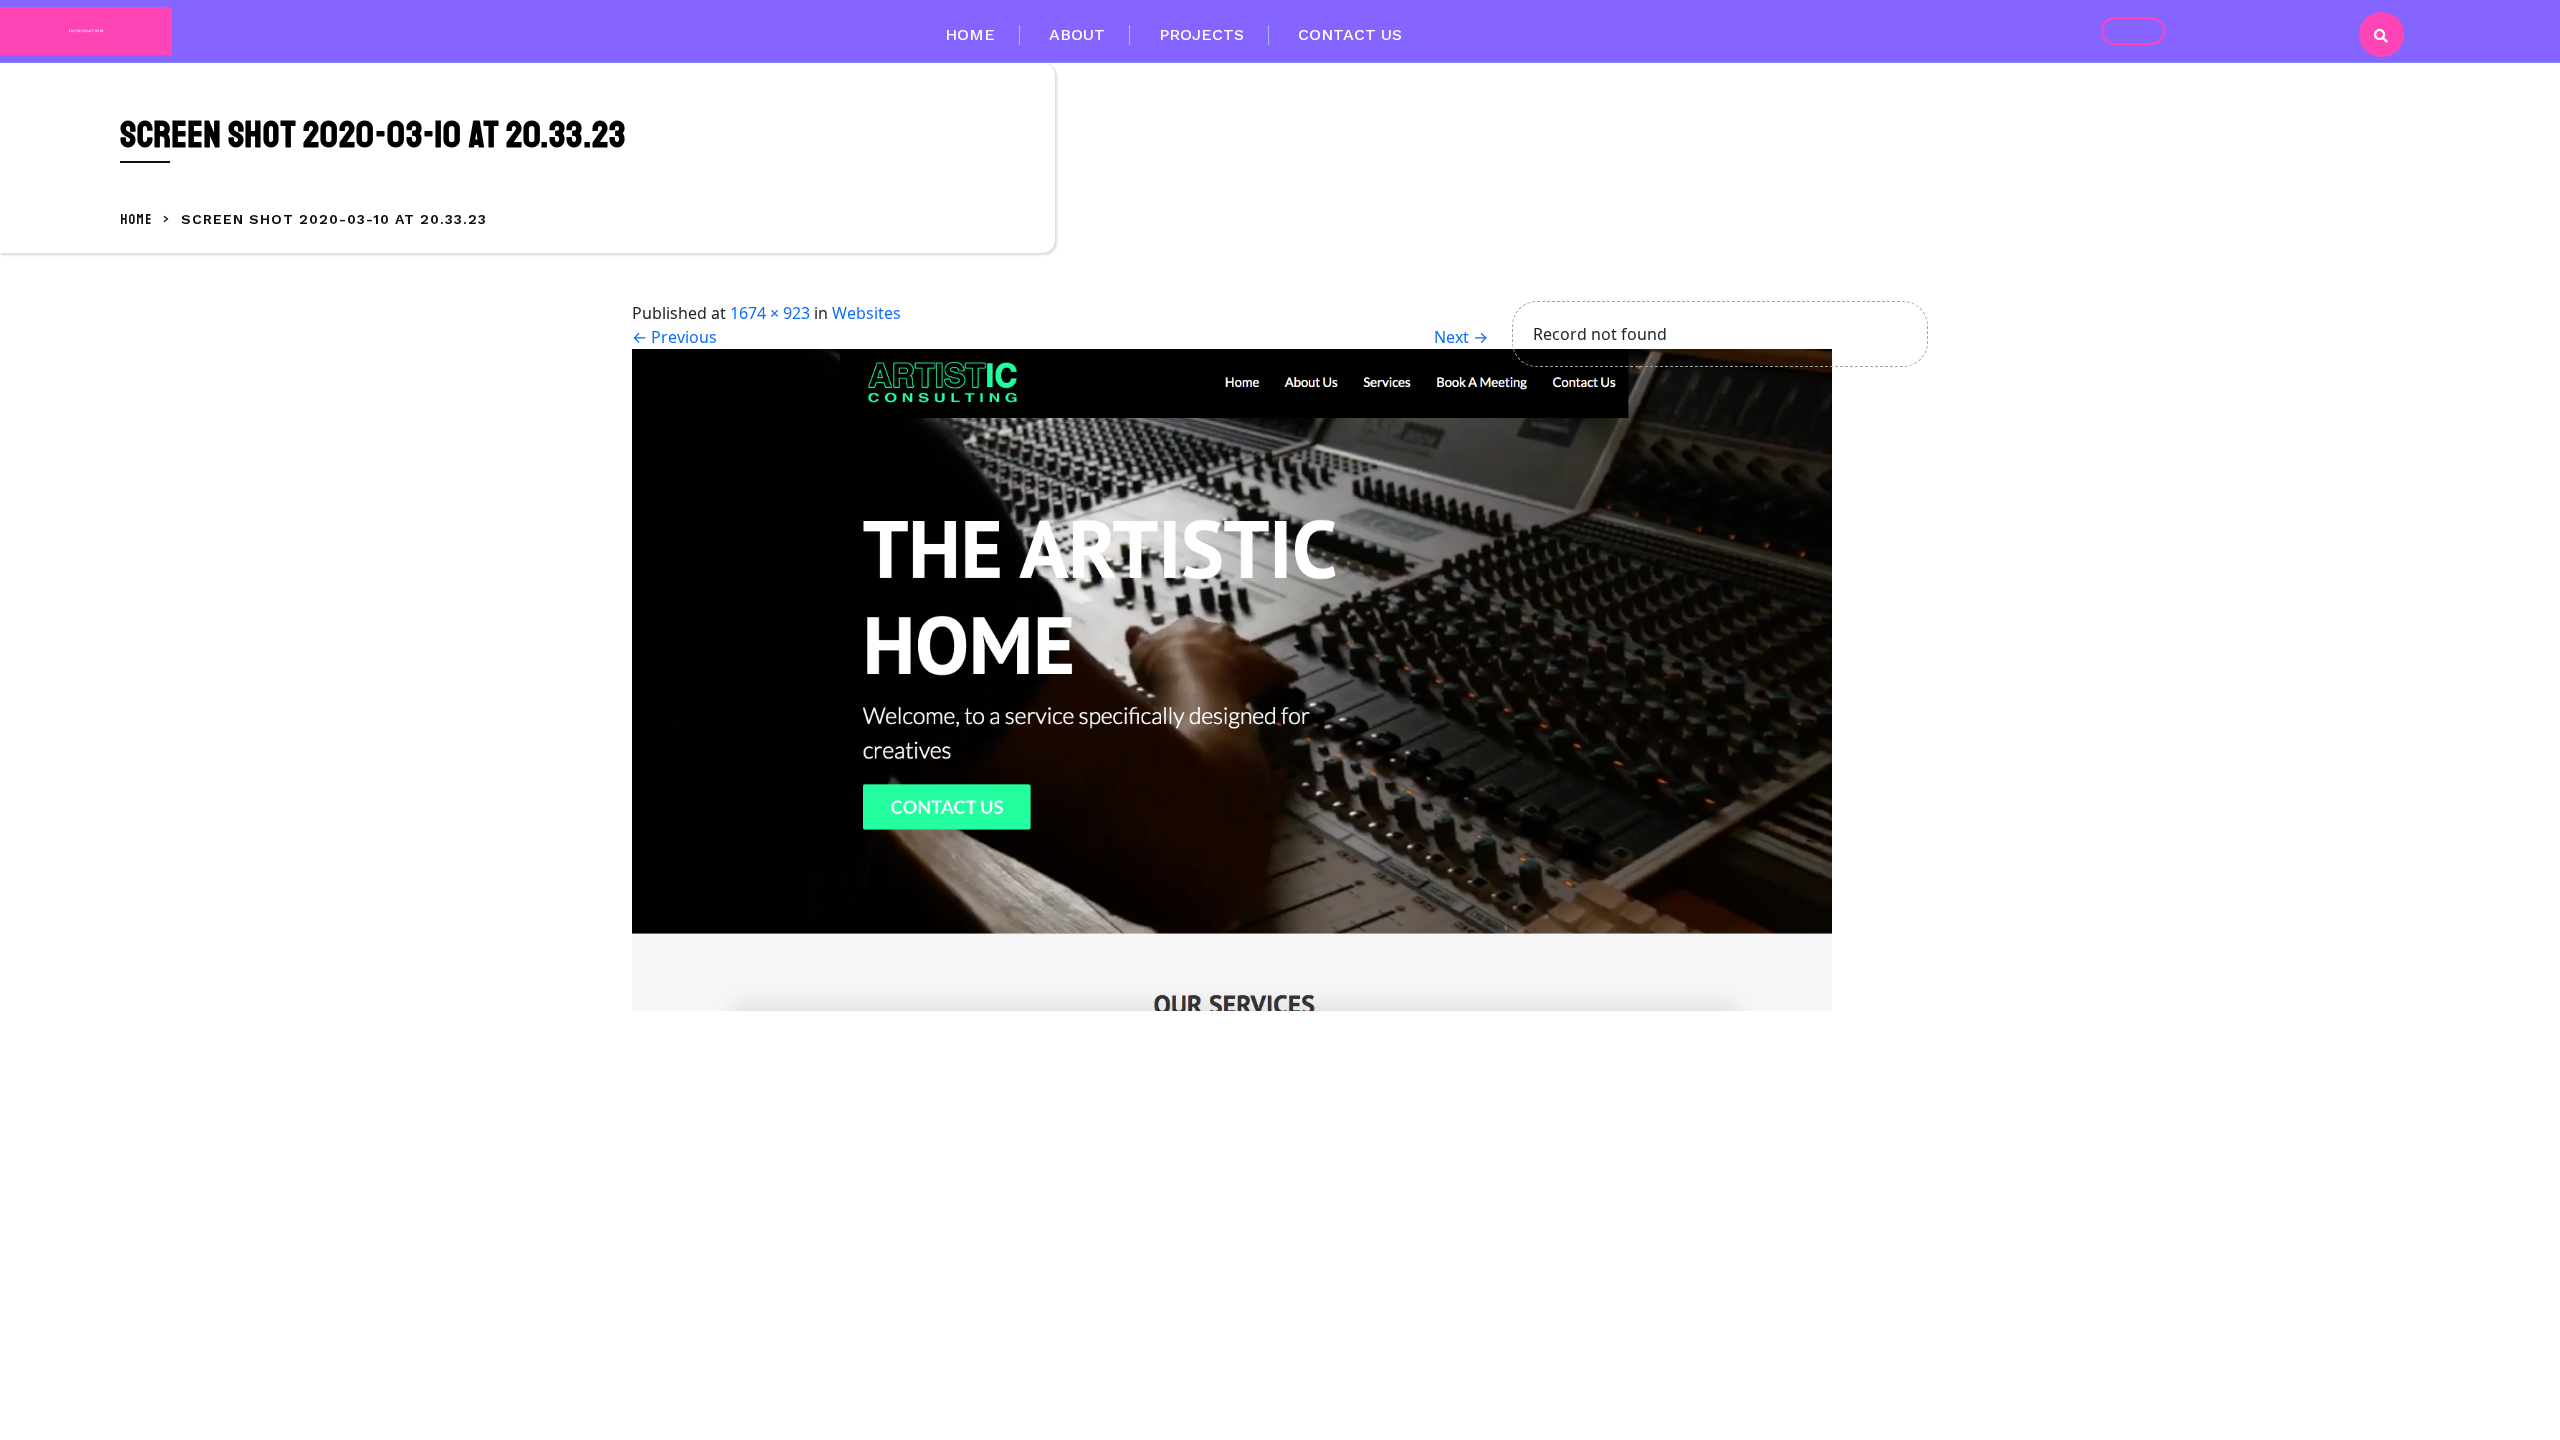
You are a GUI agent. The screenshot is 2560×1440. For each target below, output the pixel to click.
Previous (674, 337)
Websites (866, 313)
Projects (1201, 34)
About (1077, 34)
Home (970, 34)
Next (1461, 337)
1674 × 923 (770, 313)
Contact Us (1350, 34)
